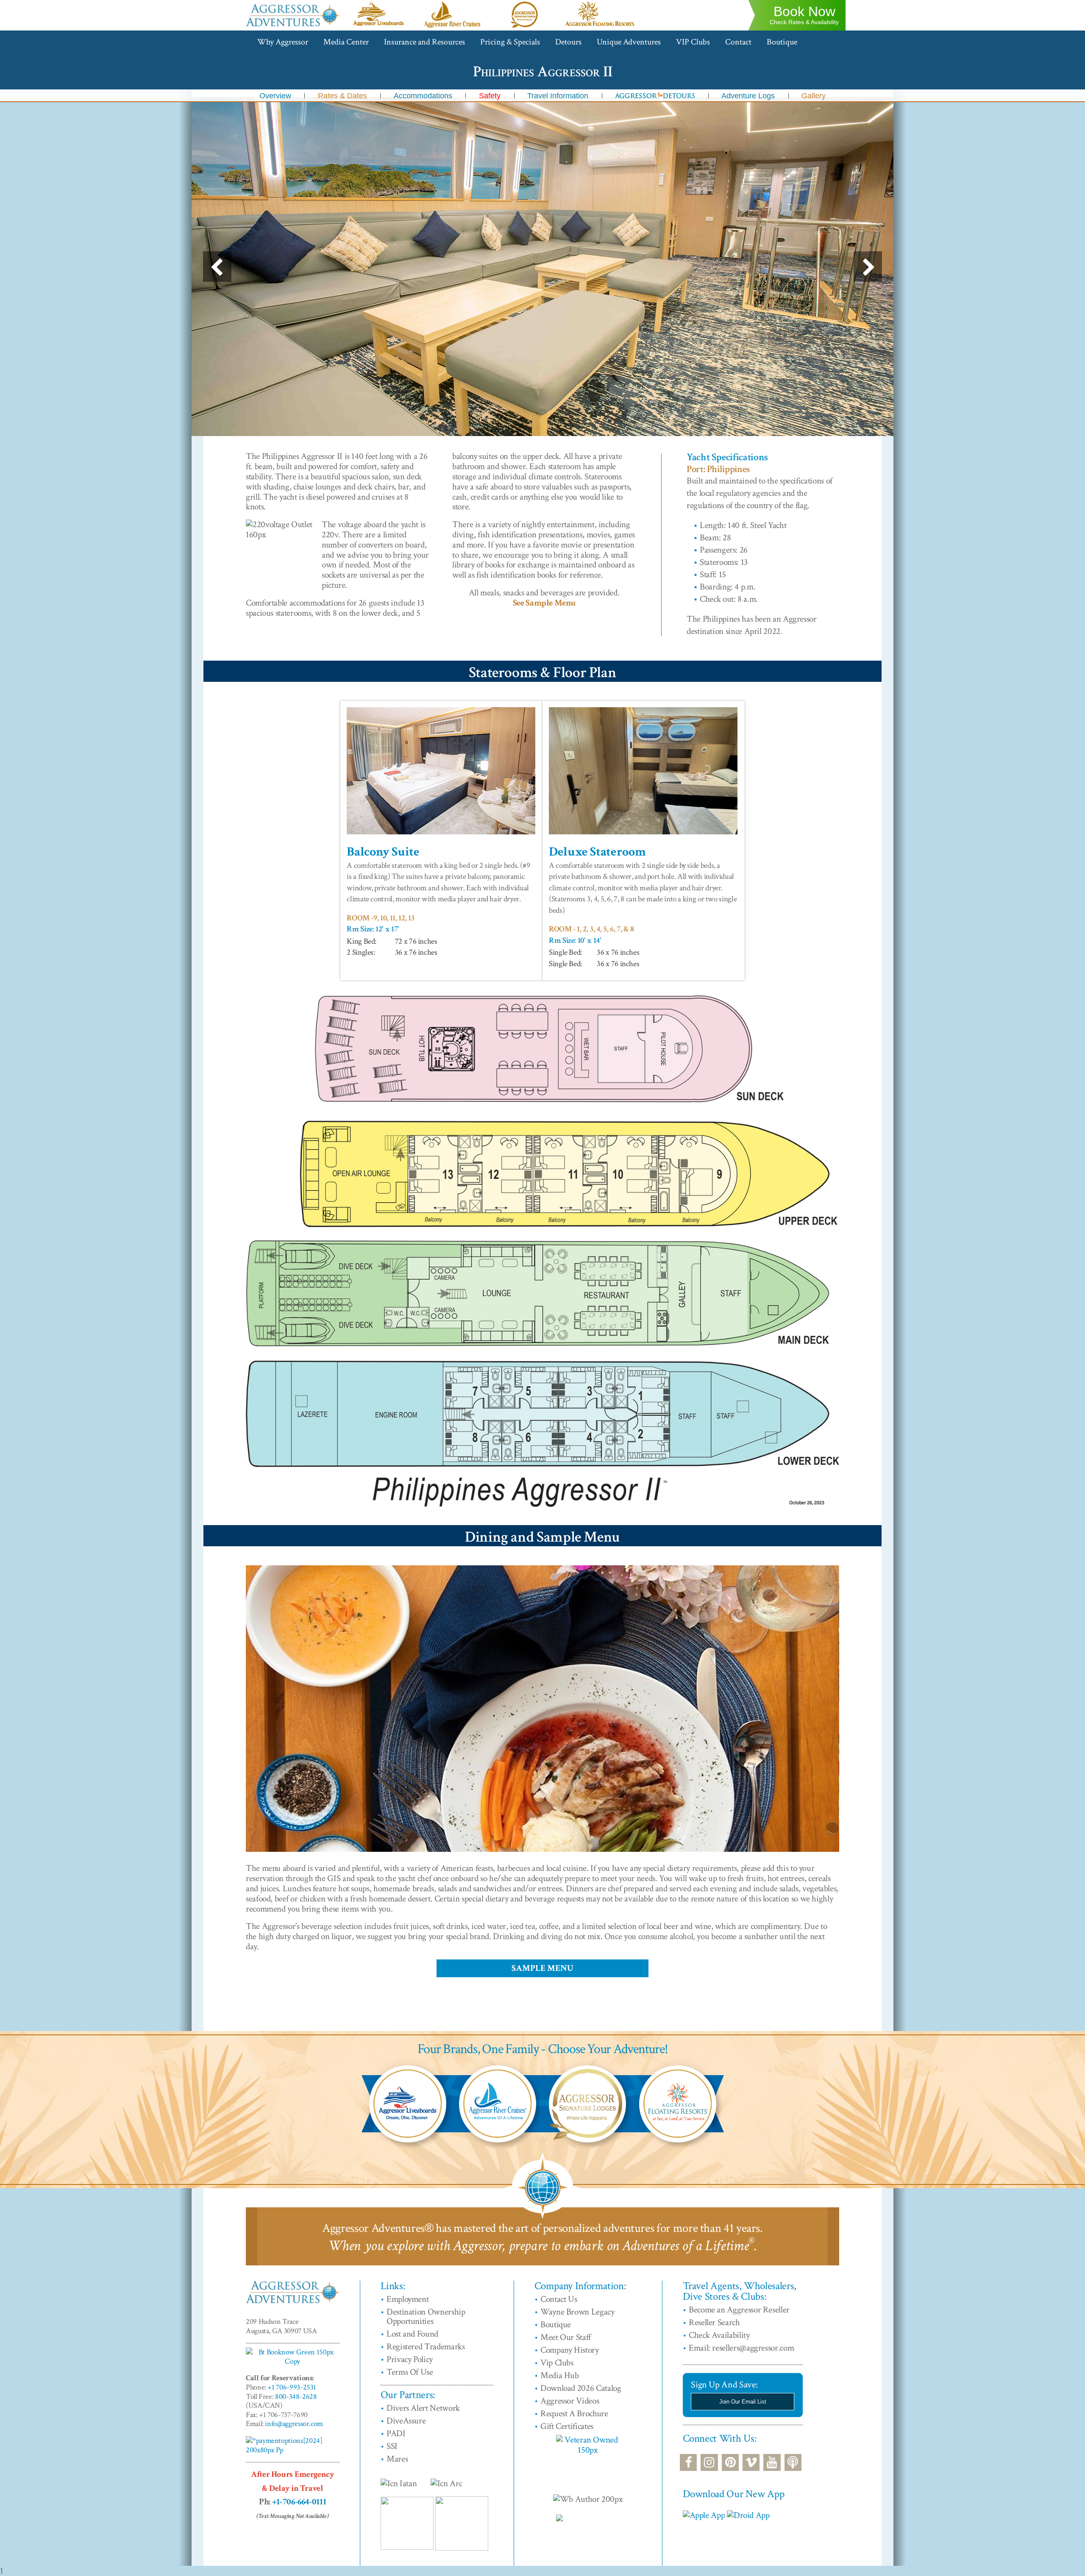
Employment (408, 2299)
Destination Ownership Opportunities (426, 2317)
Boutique (782, 42)
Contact (738, 42)
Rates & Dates (342, 96)
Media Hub (560, 2375)
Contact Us (559, 2299)
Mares (397, 2459)
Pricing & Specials (510, 42)
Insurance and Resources (424, 42)
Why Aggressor (283, 42)
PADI (396, 2433)
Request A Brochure (574, 2413)
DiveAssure (406, 2421)
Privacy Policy (410, 2359)
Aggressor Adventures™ (293, 26)
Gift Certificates (567, 2426)
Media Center (346, 42)
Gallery (814, 96)
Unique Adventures (629, 42)
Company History (570, 2350)
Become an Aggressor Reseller (739, 2310)
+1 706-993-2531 (292, 2387)
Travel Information (558, 96)
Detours (568, 42)
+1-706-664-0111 (299, 2502)
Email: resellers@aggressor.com (741, 2348)
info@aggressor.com (294, 2424)
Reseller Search (714, 2322)
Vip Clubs (557, 2363)
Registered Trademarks (426, 2347)
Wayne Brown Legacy (577, 2312)
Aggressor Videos (570, 2401)
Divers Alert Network (423, 2408)
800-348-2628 (296, 2397)
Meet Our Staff (566, 2337)
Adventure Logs (748, 96)
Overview (275, 96)
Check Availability (719, 2335)
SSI (392, 2446)
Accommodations (423, 96)
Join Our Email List (743, 2402)
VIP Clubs (693, 42)
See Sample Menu (544, 603)
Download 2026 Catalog (581, 2388)
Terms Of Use (410, 2372)
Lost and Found (412, 2334)
